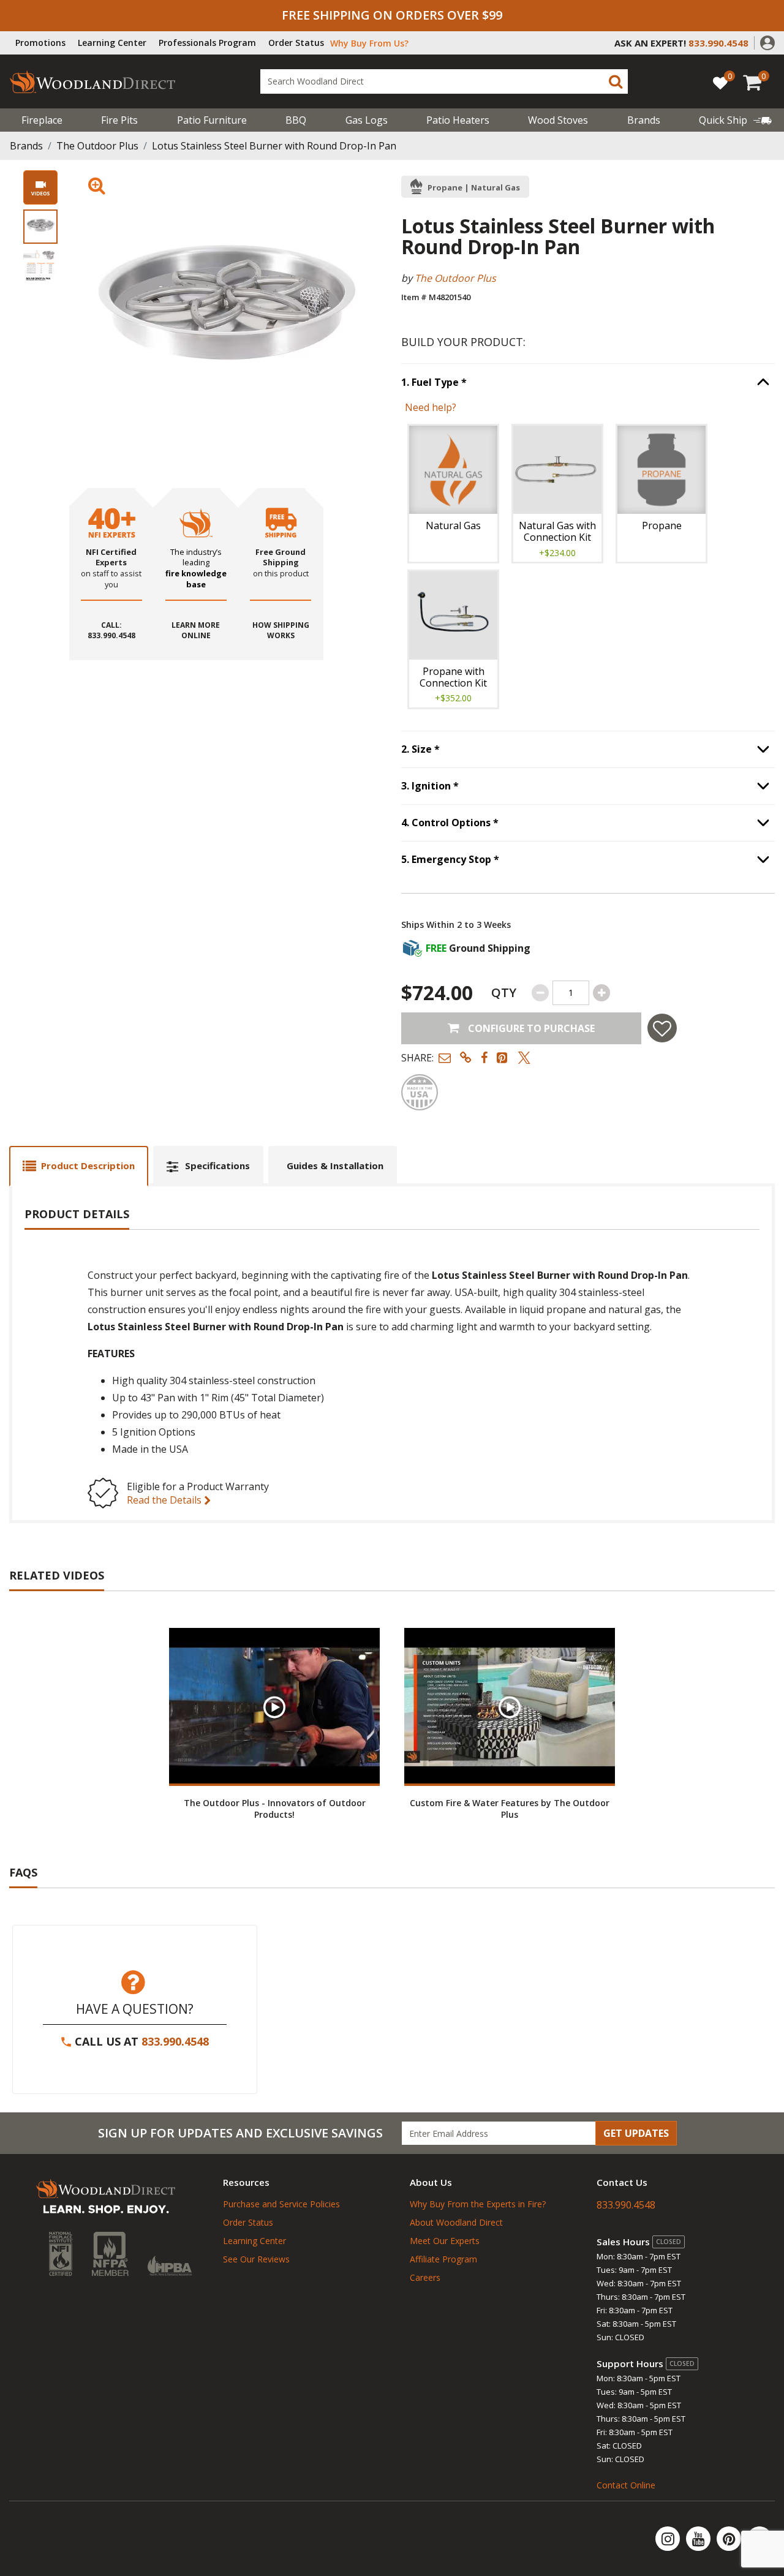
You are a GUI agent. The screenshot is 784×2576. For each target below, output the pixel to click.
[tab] (79, 1166)
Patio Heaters (458, 120)
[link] (735, 120)
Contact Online (626, 2485)
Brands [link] (644, 120)
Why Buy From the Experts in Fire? (478, 2204)
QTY (504, 992)
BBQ (296, 120)
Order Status (296, 43)
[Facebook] (759, 2539)
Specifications (217, 1166)
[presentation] (40, 227)
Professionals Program (207, 43)
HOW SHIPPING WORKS (281, 631)
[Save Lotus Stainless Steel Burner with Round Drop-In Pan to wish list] (662, 1028)
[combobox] (444, 81)
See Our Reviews (256, 2259)
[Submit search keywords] (616, 81)
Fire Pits (119, 120)
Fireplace (42, 120)
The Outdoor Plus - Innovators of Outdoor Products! (275, 1809)
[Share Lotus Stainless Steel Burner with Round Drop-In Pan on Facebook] (484, 1057)
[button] (767, 42)
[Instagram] (669, 2539)
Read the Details (165, 1500)
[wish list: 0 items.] (720, 82)
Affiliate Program (443, 2259)
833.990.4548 (175, 2041)
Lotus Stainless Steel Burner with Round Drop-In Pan (274, 146)
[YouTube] (699, 2539)
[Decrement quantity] (540, 993)
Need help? (431, 407)
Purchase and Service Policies (281, 2204)
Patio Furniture (212, 120)
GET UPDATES (636, 2133)
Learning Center (112, 43)
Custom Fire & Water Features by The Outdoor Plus (510, 1809)
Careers (425, 2277)
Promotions (40, 43)
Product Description (88, 1166)
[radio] (453, 494)
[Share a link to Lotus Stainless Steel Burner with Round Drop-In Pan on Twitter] (524, 1057)
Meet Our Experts (445, 2241)
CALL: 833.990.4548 (111, 631)
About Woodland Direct (456, 2222)
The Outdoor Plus (97, 146)
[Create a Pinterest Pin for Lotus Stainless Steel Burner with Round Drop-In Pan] (503, 1057)
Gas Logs (367, 120)
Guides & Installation (335, 1166)
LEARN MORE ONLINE (196, 631)
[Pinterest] (730, 2539)
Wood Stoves (558, 120)
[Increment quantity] (601, 993)
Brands (26, 146)
